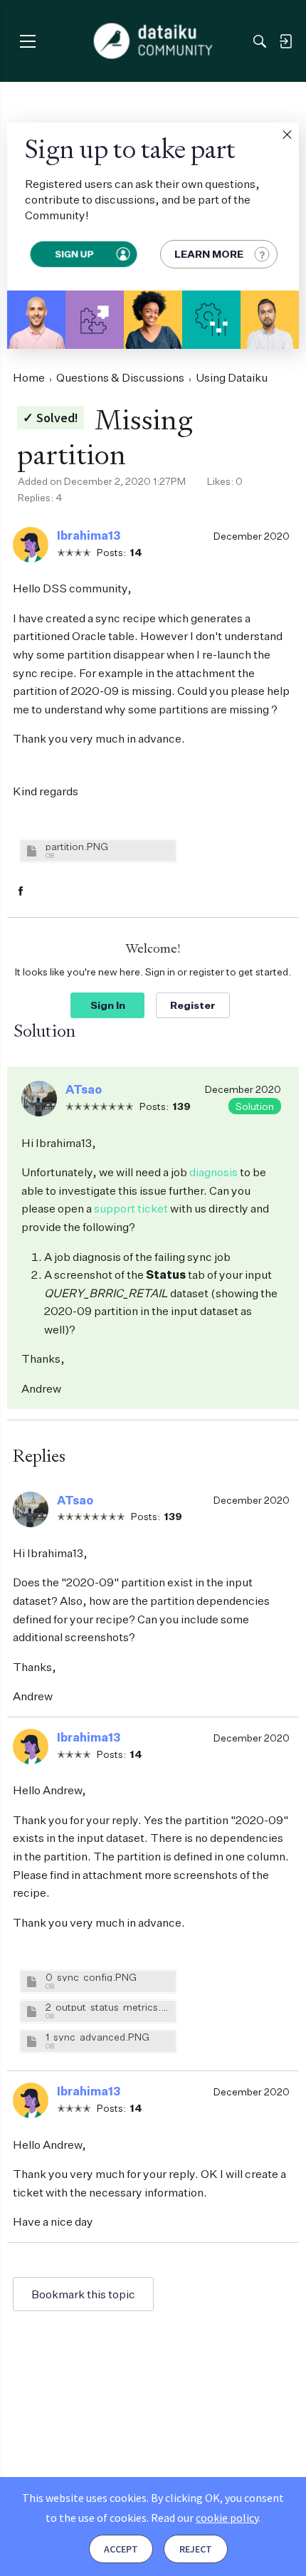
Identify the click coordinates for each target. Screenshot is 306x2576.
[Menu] (27, 41)
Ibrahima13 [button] (89, 535)
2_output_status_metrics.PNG (109, 2007)
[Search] (260, 41)
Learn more (209, 254)
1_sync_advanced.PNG (97, 2037)
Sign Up (74, 254)
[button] (287, 135)
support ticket (131, 1208)
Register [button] (193, 1005)
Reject (196, 2549)
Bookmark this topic (83, 2294)
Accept (121, 2549)
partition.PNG (77, 846)
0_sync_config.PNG (91, 1977)
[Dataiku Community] (153, 41)
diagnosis (213, 1172)
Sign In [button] (108, 1005)
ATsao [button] (84, 1089)
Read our (205, 2518)
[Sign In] (285, 41)
